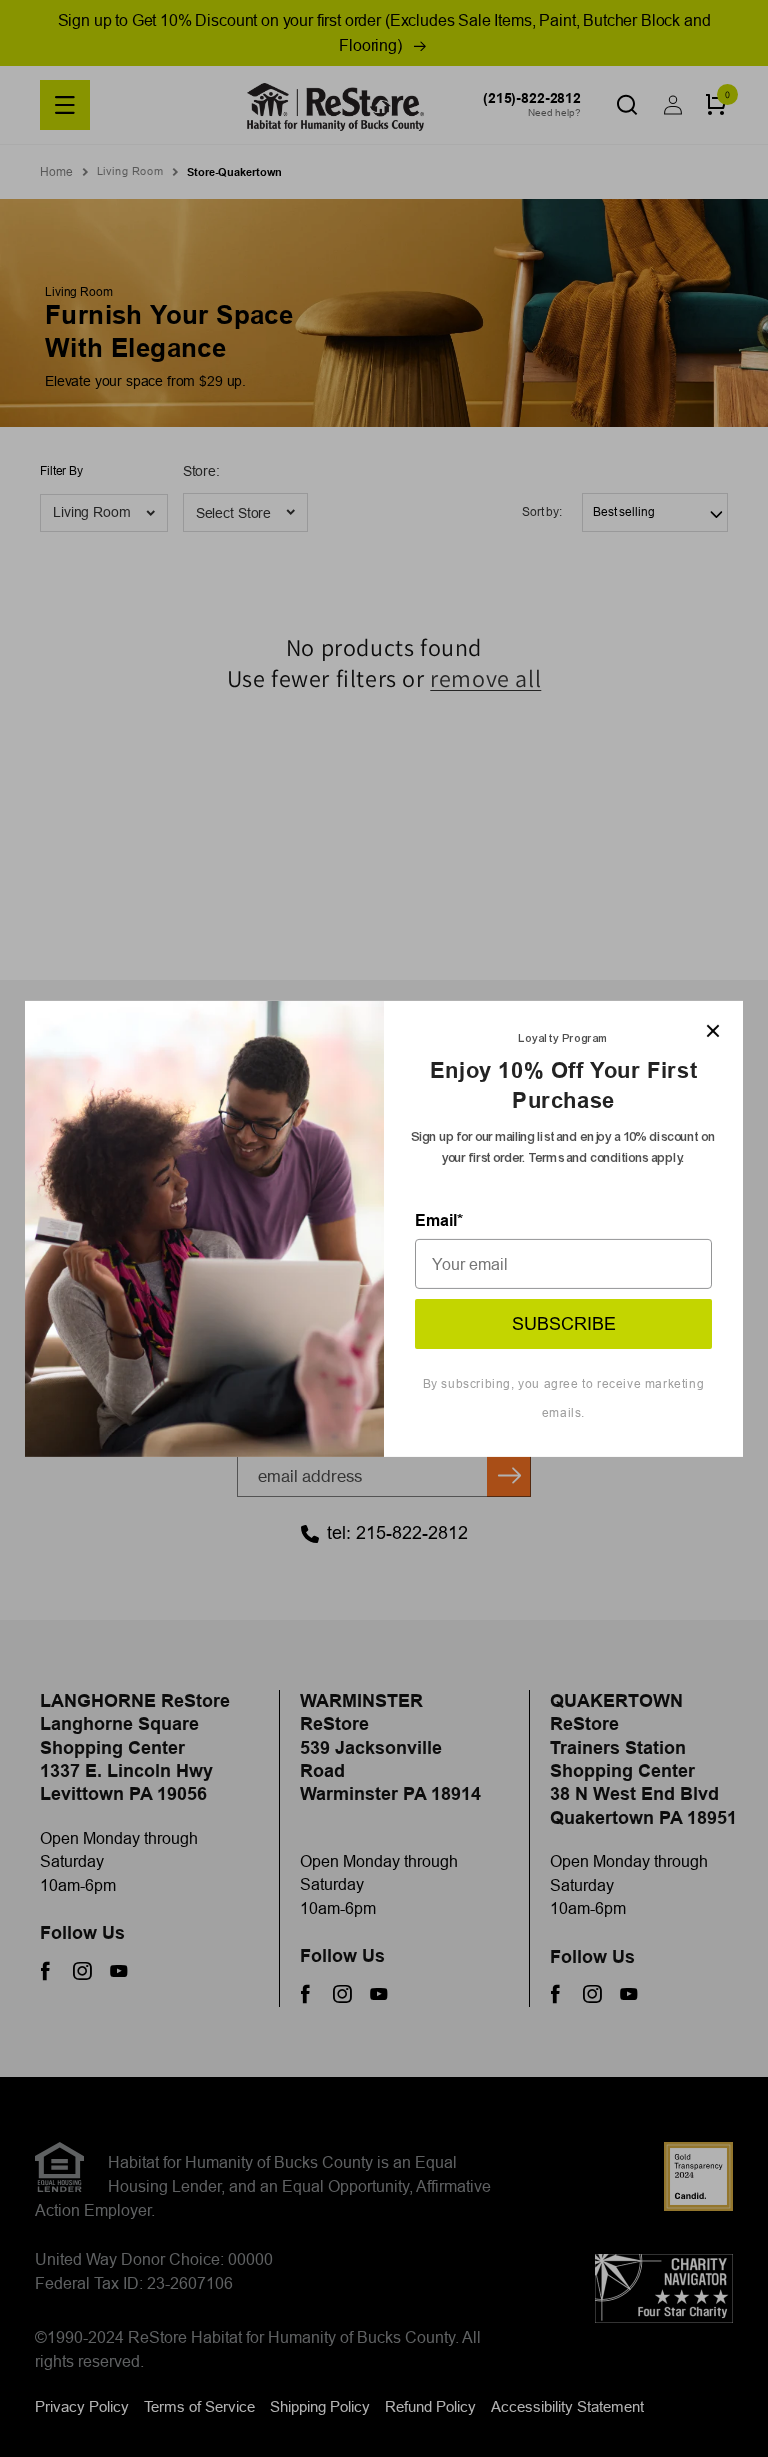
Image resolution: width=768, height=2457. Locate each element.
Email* (439, 1220)
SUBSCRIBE (564, 1323)
